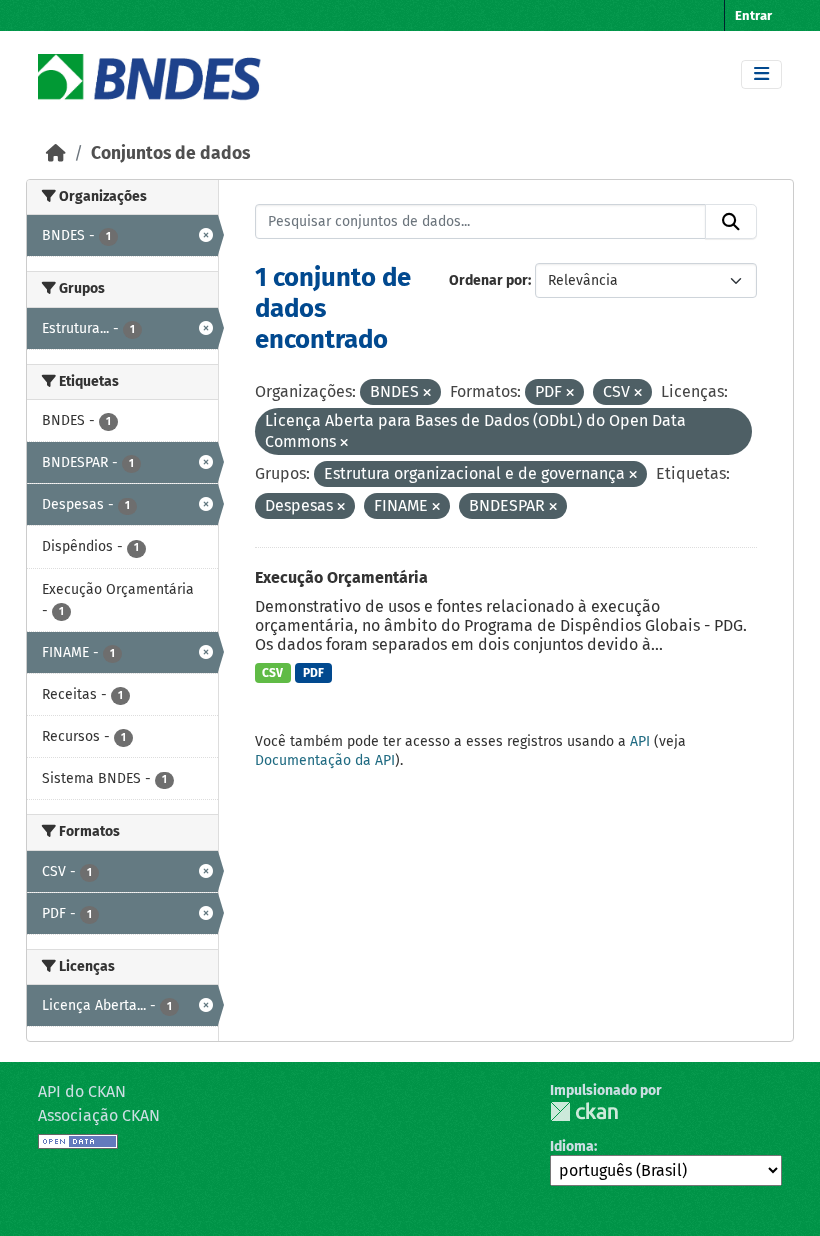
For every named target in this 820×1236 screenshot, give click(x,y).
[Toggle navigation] (761, 74)
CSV (272, 673)
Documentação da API (325, 760)
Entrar (753, 15)
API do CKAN (82, 1091)
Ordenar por (488, 280)
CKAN (584, 1111)
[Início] (56, 153)
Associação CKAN (99, 1115)
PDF (313, 673)
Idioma (572, 1146)
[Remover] (427, 393)
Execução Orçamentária (341, 577)
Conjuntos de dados (170, 153)
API (640, 741)
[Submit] (731, 222)
